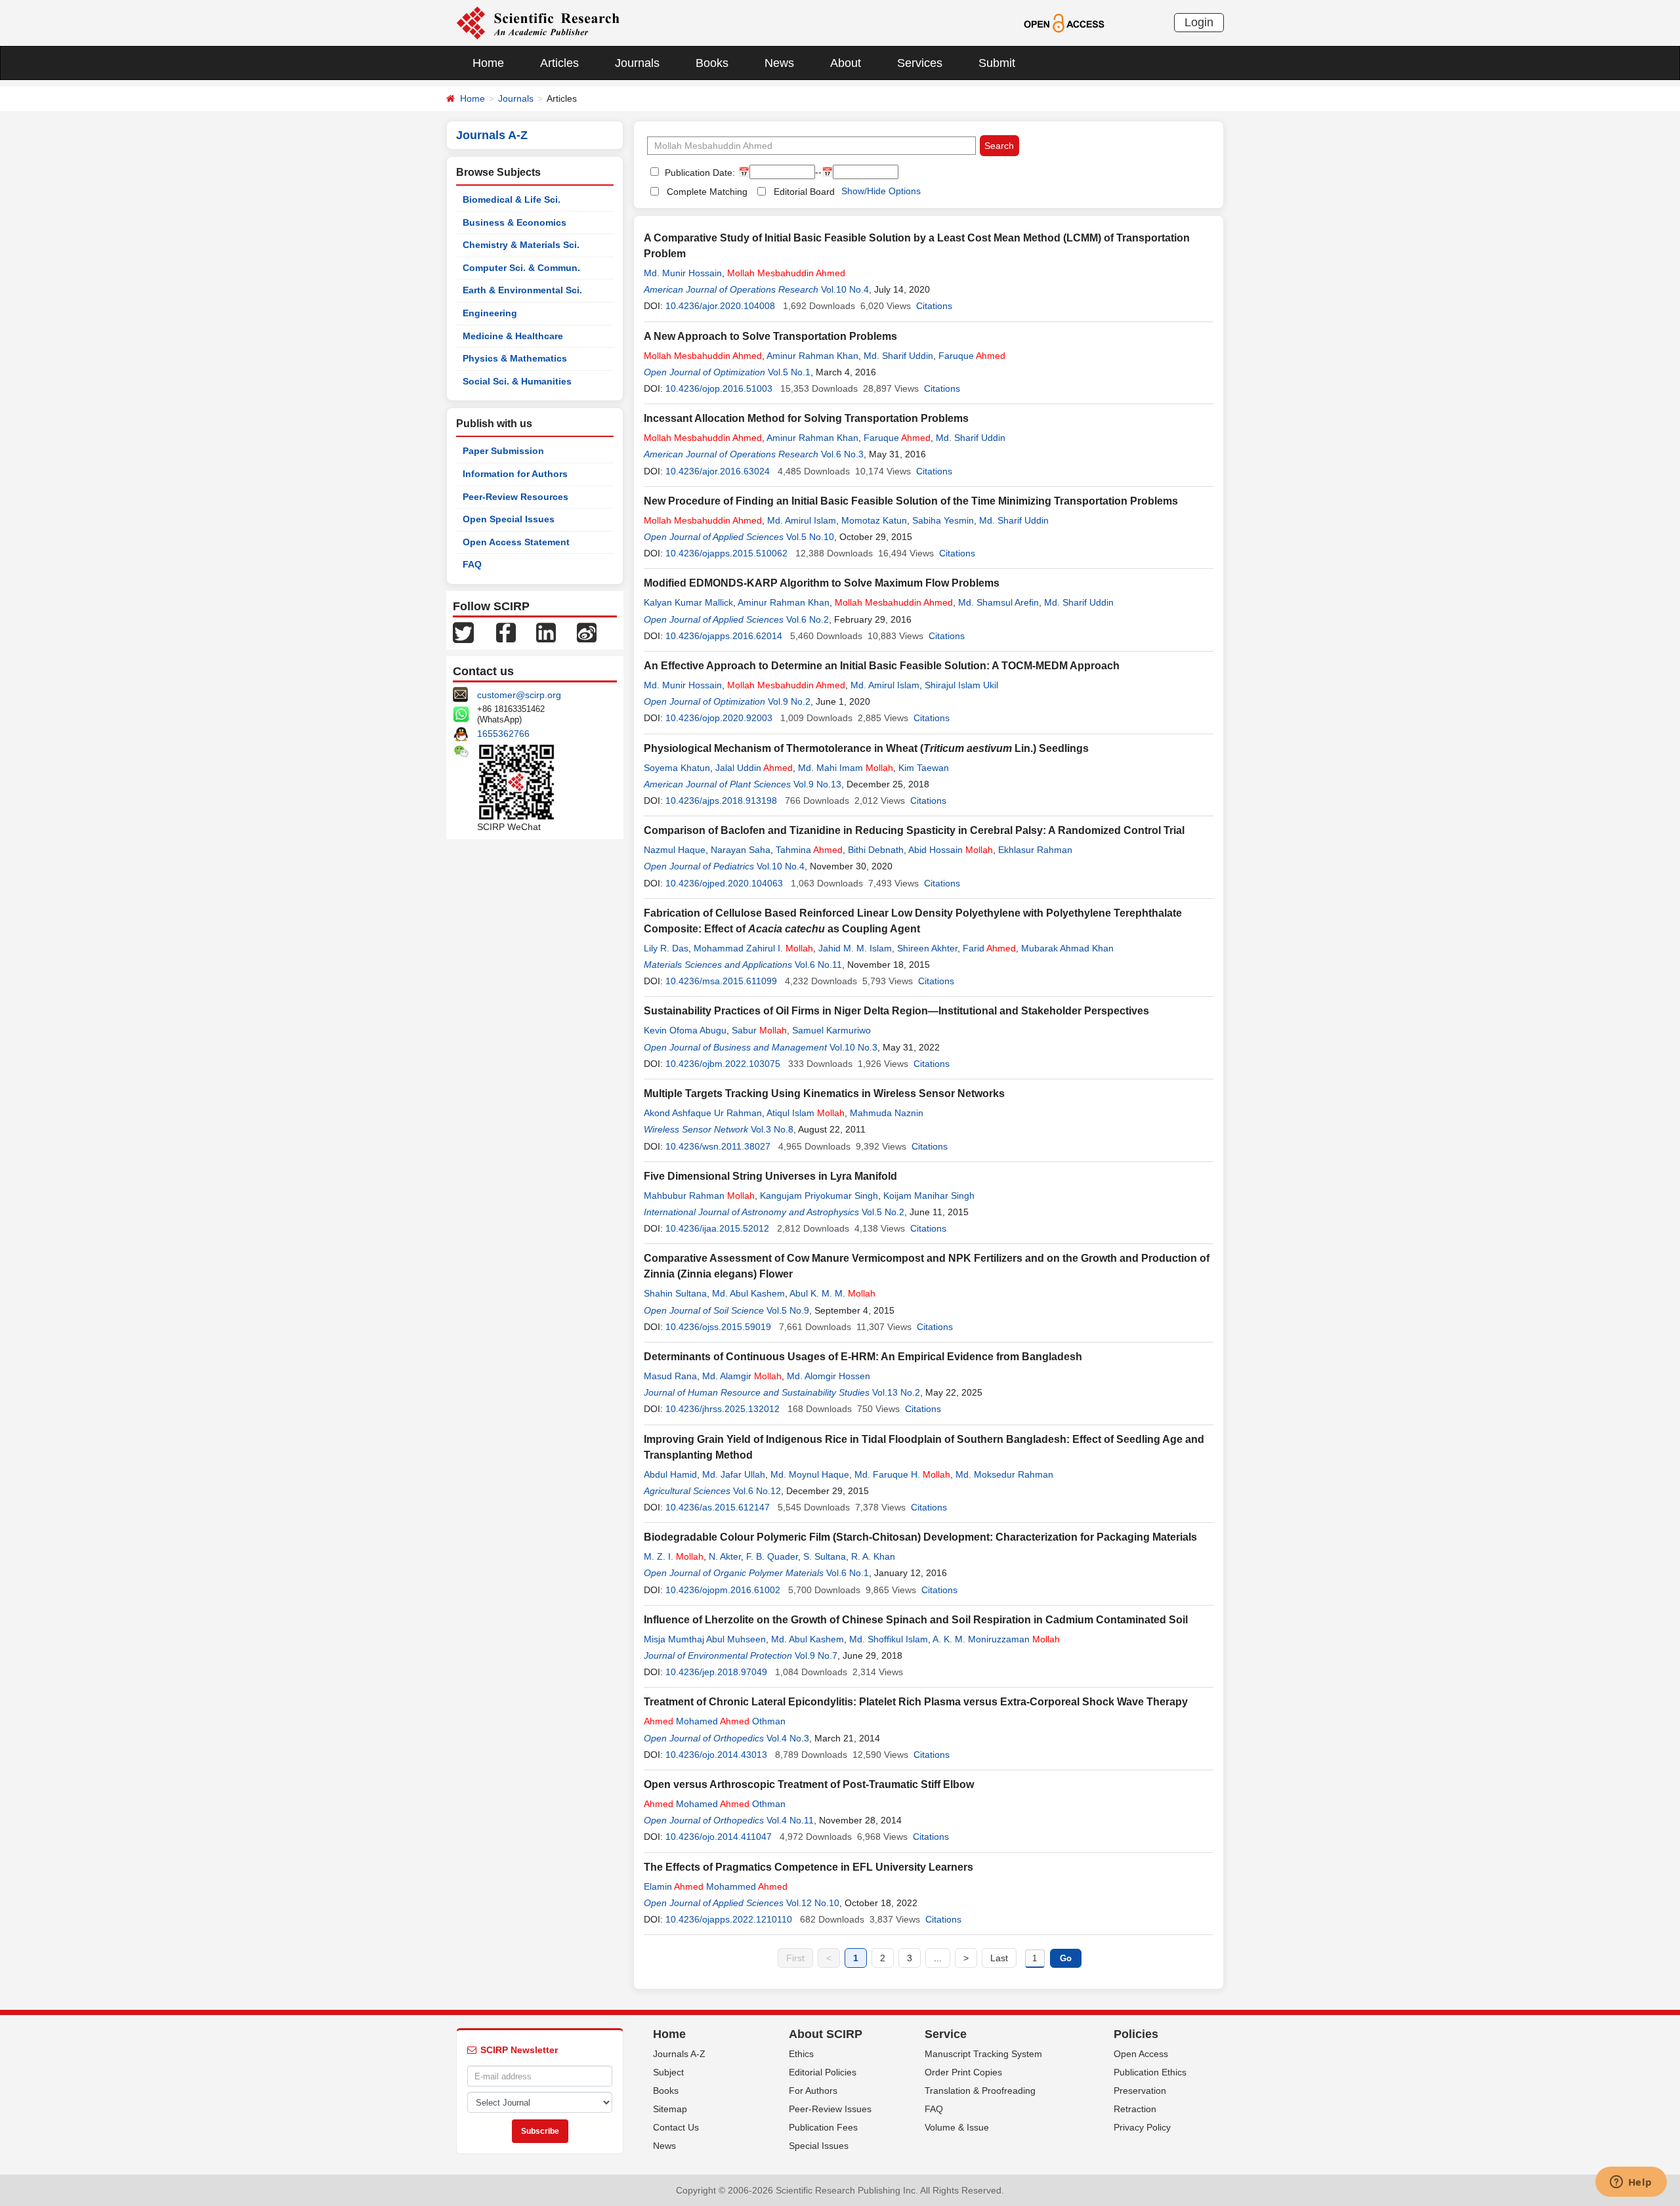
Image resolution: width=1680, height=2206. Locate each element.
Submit (997, 63)
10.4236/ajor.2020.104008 (720, 306)
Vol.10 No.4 (845, 289)
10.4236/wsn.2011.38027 (718, 1146)
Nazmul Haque (675, 850)
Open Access (1141, 2054)
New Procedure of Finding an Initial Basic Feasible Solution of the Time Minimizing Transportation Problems (911, 501)
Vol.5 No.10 (810, 537)
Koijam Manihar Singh (929, 1196)
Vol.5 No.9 (788, 1310)
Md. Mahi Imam (846, 768)
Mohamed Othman (715, 1721)
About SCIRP (826, 2034)
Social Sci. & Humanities (517, 381)
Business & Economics (514, 222)
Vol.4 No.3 (788, 1738)
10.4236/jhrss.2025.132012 (723, 1409)
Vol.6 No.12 (757, 1491)
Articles (559, 63)
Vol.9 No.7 (816, 1655)
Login (1199, 22)
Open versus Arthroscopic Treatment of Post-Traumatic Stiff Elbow (809, 1784)
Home (488, 63)
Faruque (972, 356)
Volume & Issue (957, 2127)
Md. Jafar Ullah (734, 1474)
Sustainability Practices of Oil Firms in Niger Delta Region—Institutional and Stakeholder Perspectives (896, 1011)
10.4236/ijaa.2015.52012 (717, 1228)
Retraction (1135, 2109)
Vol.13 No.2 (896, 1392)
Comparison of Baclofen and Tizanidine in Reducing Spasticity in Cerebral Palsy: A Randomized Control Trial (914, 830)
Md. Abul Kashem (748, 1293)
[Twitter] (463, 632)
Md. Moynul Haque (810, 1474)
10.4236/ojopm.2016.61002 (723, 1590)
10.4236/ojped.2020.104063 (724, 883)
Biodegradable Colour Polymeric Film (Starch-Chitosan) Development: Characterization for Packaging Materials (920, 1537)
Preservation (1140, 2091)
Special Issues (819, 2146)
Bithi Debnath (876, 850)
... (938, 1958)
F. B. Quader (772, 1556)
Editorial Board (804, 192)
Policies (1136, 2034)
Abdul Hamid (670, 1474)
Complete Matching (707, 192)
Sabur (759, 1030)
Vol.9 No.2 (789, 701)
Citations (934, 306)
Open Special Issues (509, 519)
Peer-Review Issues (830, 2109)
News (779, 63)
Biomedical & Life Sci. (512, 199)
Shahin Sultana (675, 1293)
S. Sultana (825, 1556)
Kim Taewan (924, 768)
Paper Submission (503, 451)
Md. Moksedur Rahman (1004, 1474)
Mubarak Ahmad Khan (1067, 948)
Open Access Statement (516, 542)
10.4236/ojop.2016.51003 (719, 388)
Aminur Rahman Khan (812, 356)
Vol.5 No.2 (883, 1212)
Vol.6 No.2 (808, 619)
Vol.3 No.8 (772, 1129)
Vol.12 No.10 (813, 1903)
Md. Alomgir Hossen (829, 1376)
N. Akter (725, 1556)
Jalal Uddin (754, 768)
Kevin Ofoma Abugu (685, 1030)
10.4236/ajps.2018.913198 (721, 801)
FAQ (472, 564)
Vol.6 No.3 (842, 454)
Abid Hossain (951, 850)
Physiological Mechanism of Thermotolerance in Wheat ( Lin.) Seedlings (866, 748)
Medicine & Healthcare (513, 336)
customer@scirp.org (519, 695)
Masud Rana (670, 1376)
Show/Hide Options (881, 191)
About (846, 63)
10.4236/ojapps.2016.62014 (724, 636)
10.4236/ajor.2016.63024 (718, 471)
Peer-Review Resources (515, 497)
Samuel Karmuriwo (831, 1030)
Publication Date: (699, 173)
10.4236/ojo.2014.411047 (719, 1837)
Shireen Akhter (927, 948)
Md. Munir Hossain (683, 273)
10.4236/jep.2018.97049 (716, 1672)
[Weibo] (587, 632)
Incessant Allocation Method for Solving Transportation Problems (806, 418)
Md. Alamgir (742, 1376)
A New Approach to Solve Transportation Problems (770, 336)
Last (999, 1958)
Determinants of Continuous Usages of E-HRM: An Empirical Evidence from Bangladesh (863, 1357)
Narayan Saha (741, 850)
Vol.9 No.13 (817, 784)
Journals (637, 63)
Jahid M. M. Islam (855, 948)
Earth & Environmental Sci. (522, 290)
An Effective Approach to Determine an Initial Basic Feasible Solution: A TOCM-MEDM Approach (882, 666)
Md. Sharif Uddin (898, 356)
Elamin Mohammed (716, 1886)
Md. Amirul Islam (802, 520)
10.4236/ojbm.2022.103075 (723, 1064)
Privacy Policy (1142, 2127)
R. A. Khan (873, 1556)
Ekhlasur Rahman (1035, 850)
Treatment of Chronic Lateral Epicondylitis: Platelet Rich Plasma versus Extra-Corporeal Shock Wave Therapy (916, 1702)
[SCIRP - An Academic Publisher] (538, 22)
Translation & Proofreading (980, 2091)
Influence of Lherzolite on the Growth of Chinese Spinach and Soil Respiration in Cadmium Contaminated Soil (916, 1620)
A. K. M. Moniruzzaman (996, 1639)
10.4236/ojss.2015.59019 (718, 1327)
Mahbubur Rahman (699, 1196)
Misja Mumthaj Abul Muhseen (705, 1639)
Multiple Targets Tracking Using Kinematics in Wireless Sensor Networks (824, 1093)
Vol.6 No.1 (848, 1573)
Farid (989, 948)
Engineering (490, 313)
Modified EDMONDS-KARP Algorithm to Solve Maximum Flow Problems (822, 583)
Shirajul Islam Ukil (961, 685)
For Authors (813, 2091)
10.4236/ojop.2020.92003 (719, 718)
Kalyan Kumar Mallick (688, 602)
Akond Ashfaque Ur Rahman (703, 1113)
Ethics (801, 2054)
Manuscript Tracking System (983, 2054)
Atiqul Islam (806, 1113)
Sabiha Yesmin (943, 520)
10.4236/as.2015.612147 (718, 1507)
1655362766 (503, 734)
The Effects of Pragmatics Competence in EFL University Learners (808, 1867)
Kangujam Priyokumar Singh (819, 1196)
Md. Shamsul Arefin (998, 602)
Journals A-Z (679, 2054)
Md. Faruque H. (902, 1474)
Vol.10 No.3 (853, 1047)
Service (946, 2034)
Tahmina (809, 850)
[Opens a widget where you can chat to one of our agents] (1631, 2183)
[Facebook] (506, 632)
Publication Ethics (1150, 2072)
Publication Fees (823, 2127)
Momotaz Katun (874, 520)
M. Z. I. (674, 1556)
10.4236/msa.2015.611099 (721, 981)
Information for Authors (515, 474)
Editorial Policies (823, 2072)
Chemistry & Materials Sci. (521, 245)
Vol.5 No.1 (789, 372)
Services (920, 63)
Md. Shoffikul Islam (889, 1639)
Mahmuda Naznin (887, 1113)
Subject (668, 2072)
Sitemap (670, 2109)
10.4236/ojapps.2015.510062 (726, 553)
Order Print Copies (963, 2072)
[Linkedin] (546, 632)
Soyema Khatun (677, 768)
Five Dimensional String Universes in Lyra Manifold (770, 1176)
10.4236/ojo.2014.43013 (716, 1755)
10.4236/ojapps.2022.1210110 (729, 1919)
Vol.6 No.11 (818, 965)
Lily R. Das (666, 948)
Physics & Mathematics (515, 358)
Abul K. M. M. (832, 1293)
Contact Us (676, 2127)
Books (712, 63)
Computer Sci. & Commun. (521, 268)
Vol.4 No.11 (790, 1820)
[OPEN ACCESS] (1064, 22)
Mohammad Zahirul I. (753, 948)
